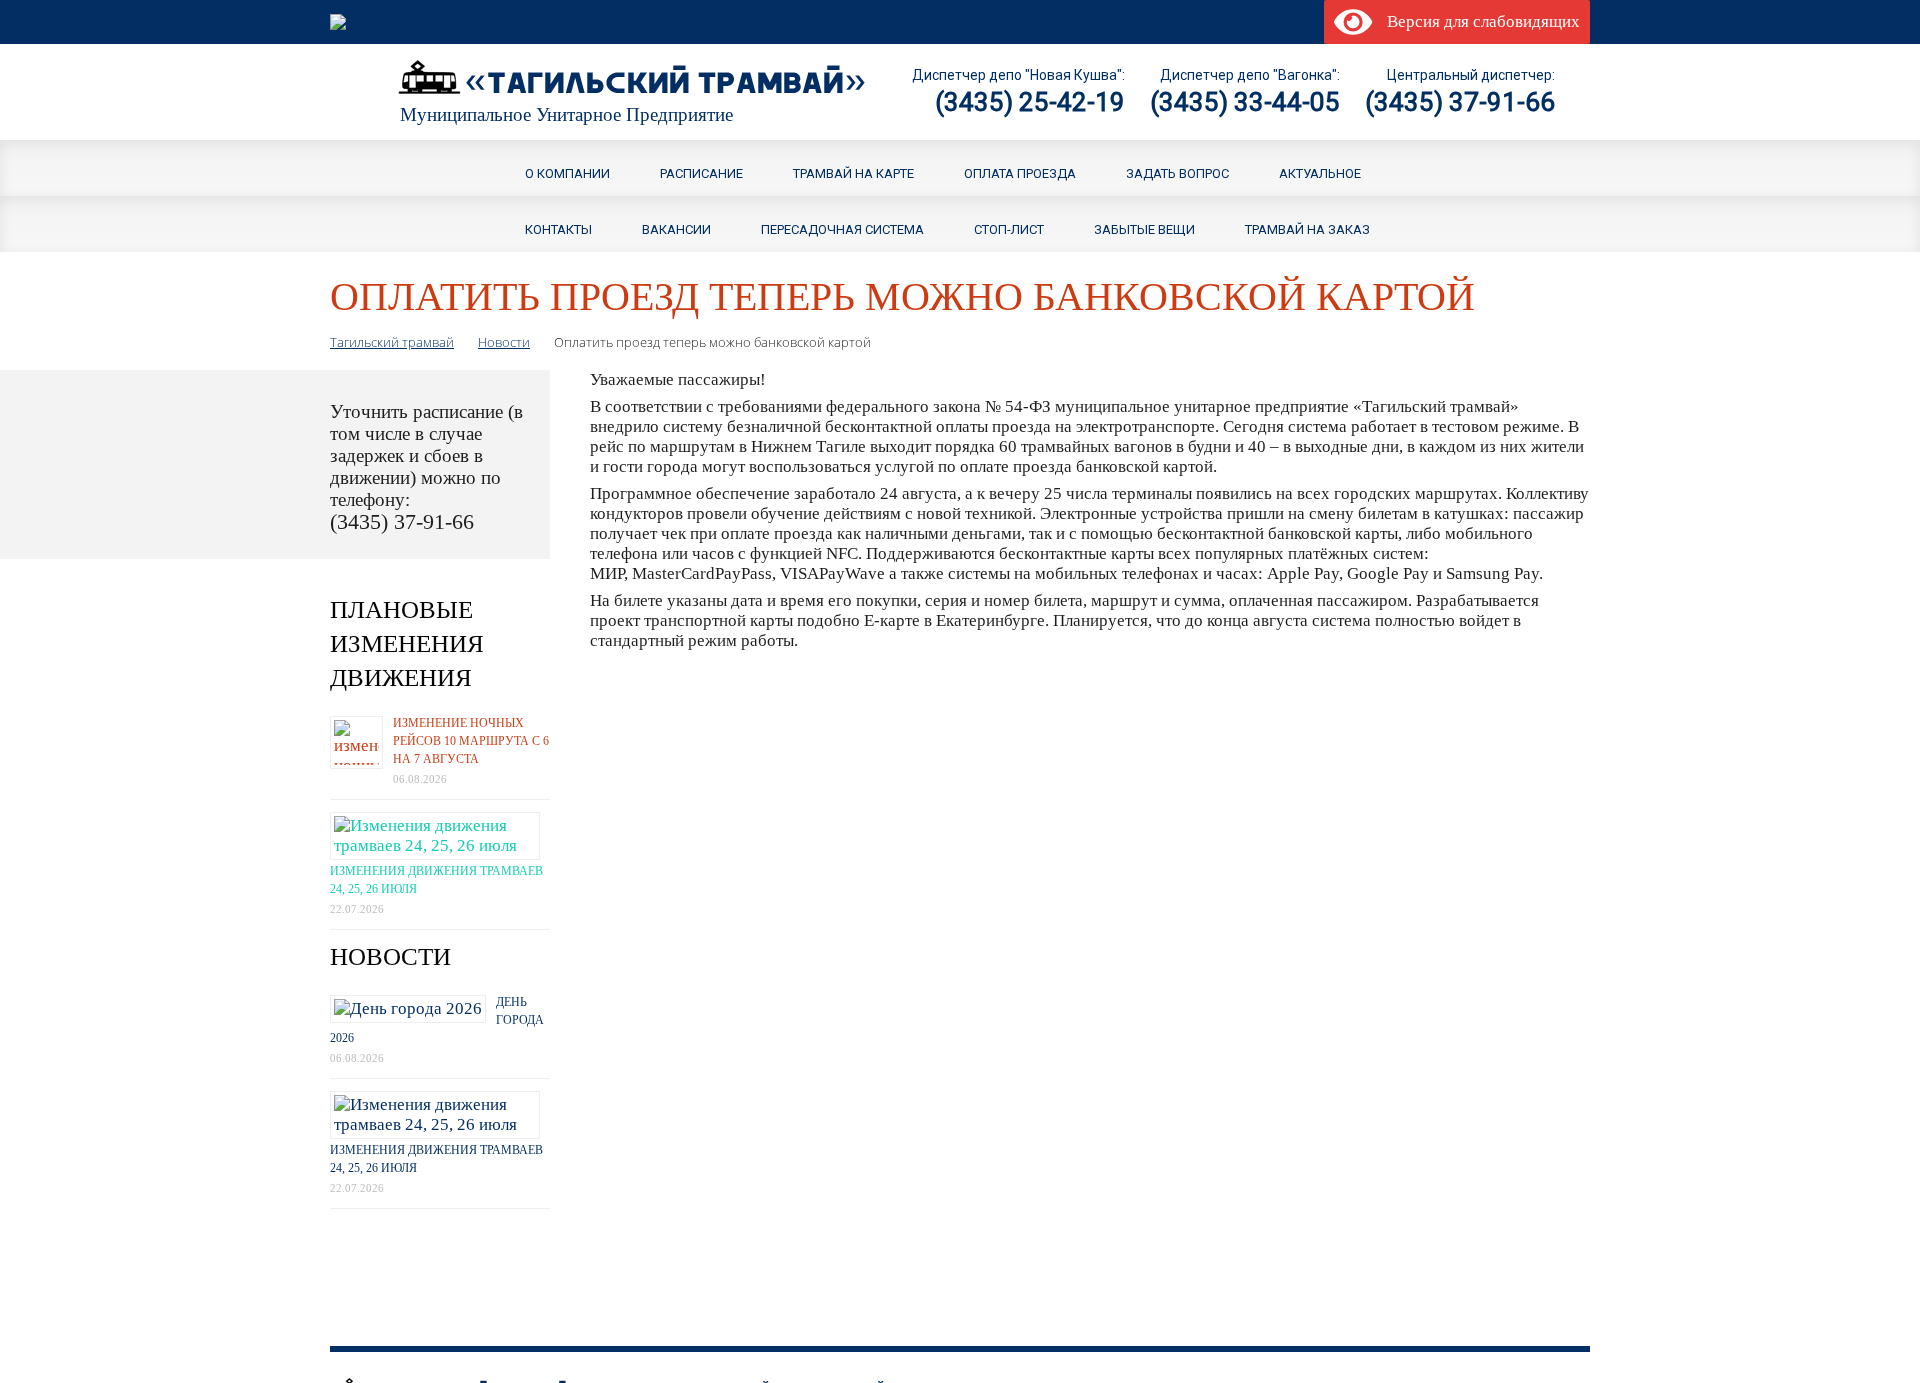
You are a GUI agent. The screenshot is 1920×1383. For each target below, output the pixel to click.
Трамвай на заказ (1307, 228)
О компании (567, 172)
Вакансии (676, 228)
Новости (504, 342)
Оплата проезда (1020, 172)
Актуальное (1320, 172)
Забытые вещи (1144, 228)
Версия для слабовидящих (1479, 21)
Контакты (558, 228)
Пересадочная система (842, 228)
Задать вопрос (1177, 172)
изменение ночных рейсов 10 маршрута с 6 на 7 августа (471, 741)
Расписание (701, 172)
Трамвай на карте (853, 172)
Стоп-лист (1009, 228)
